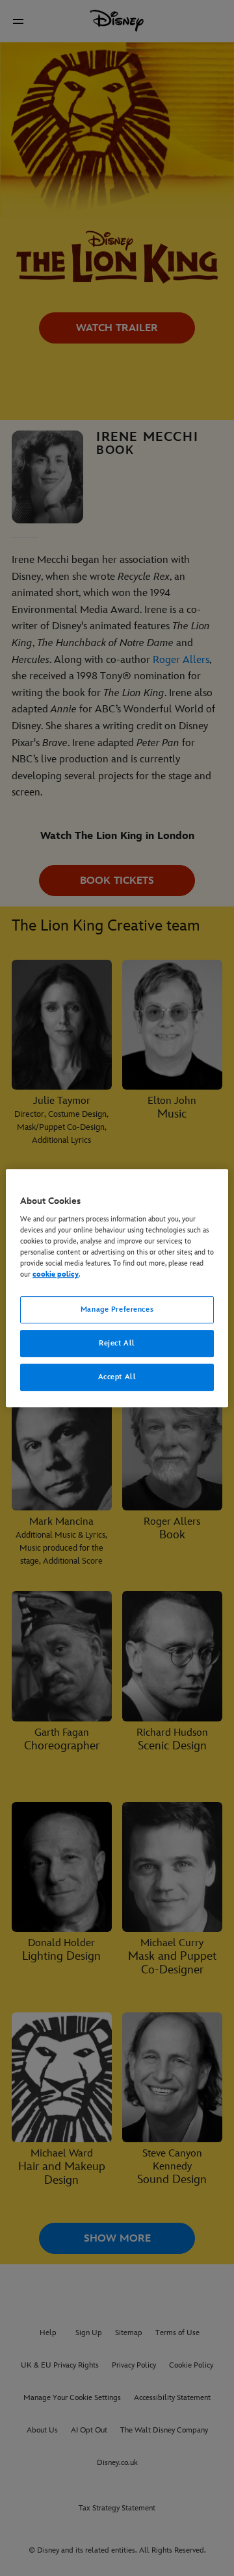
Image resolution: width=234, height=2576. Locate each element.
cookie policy (56, 1275)
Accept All (117, 1377)
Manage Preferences (117, 1310)
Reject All (117, 1344)
